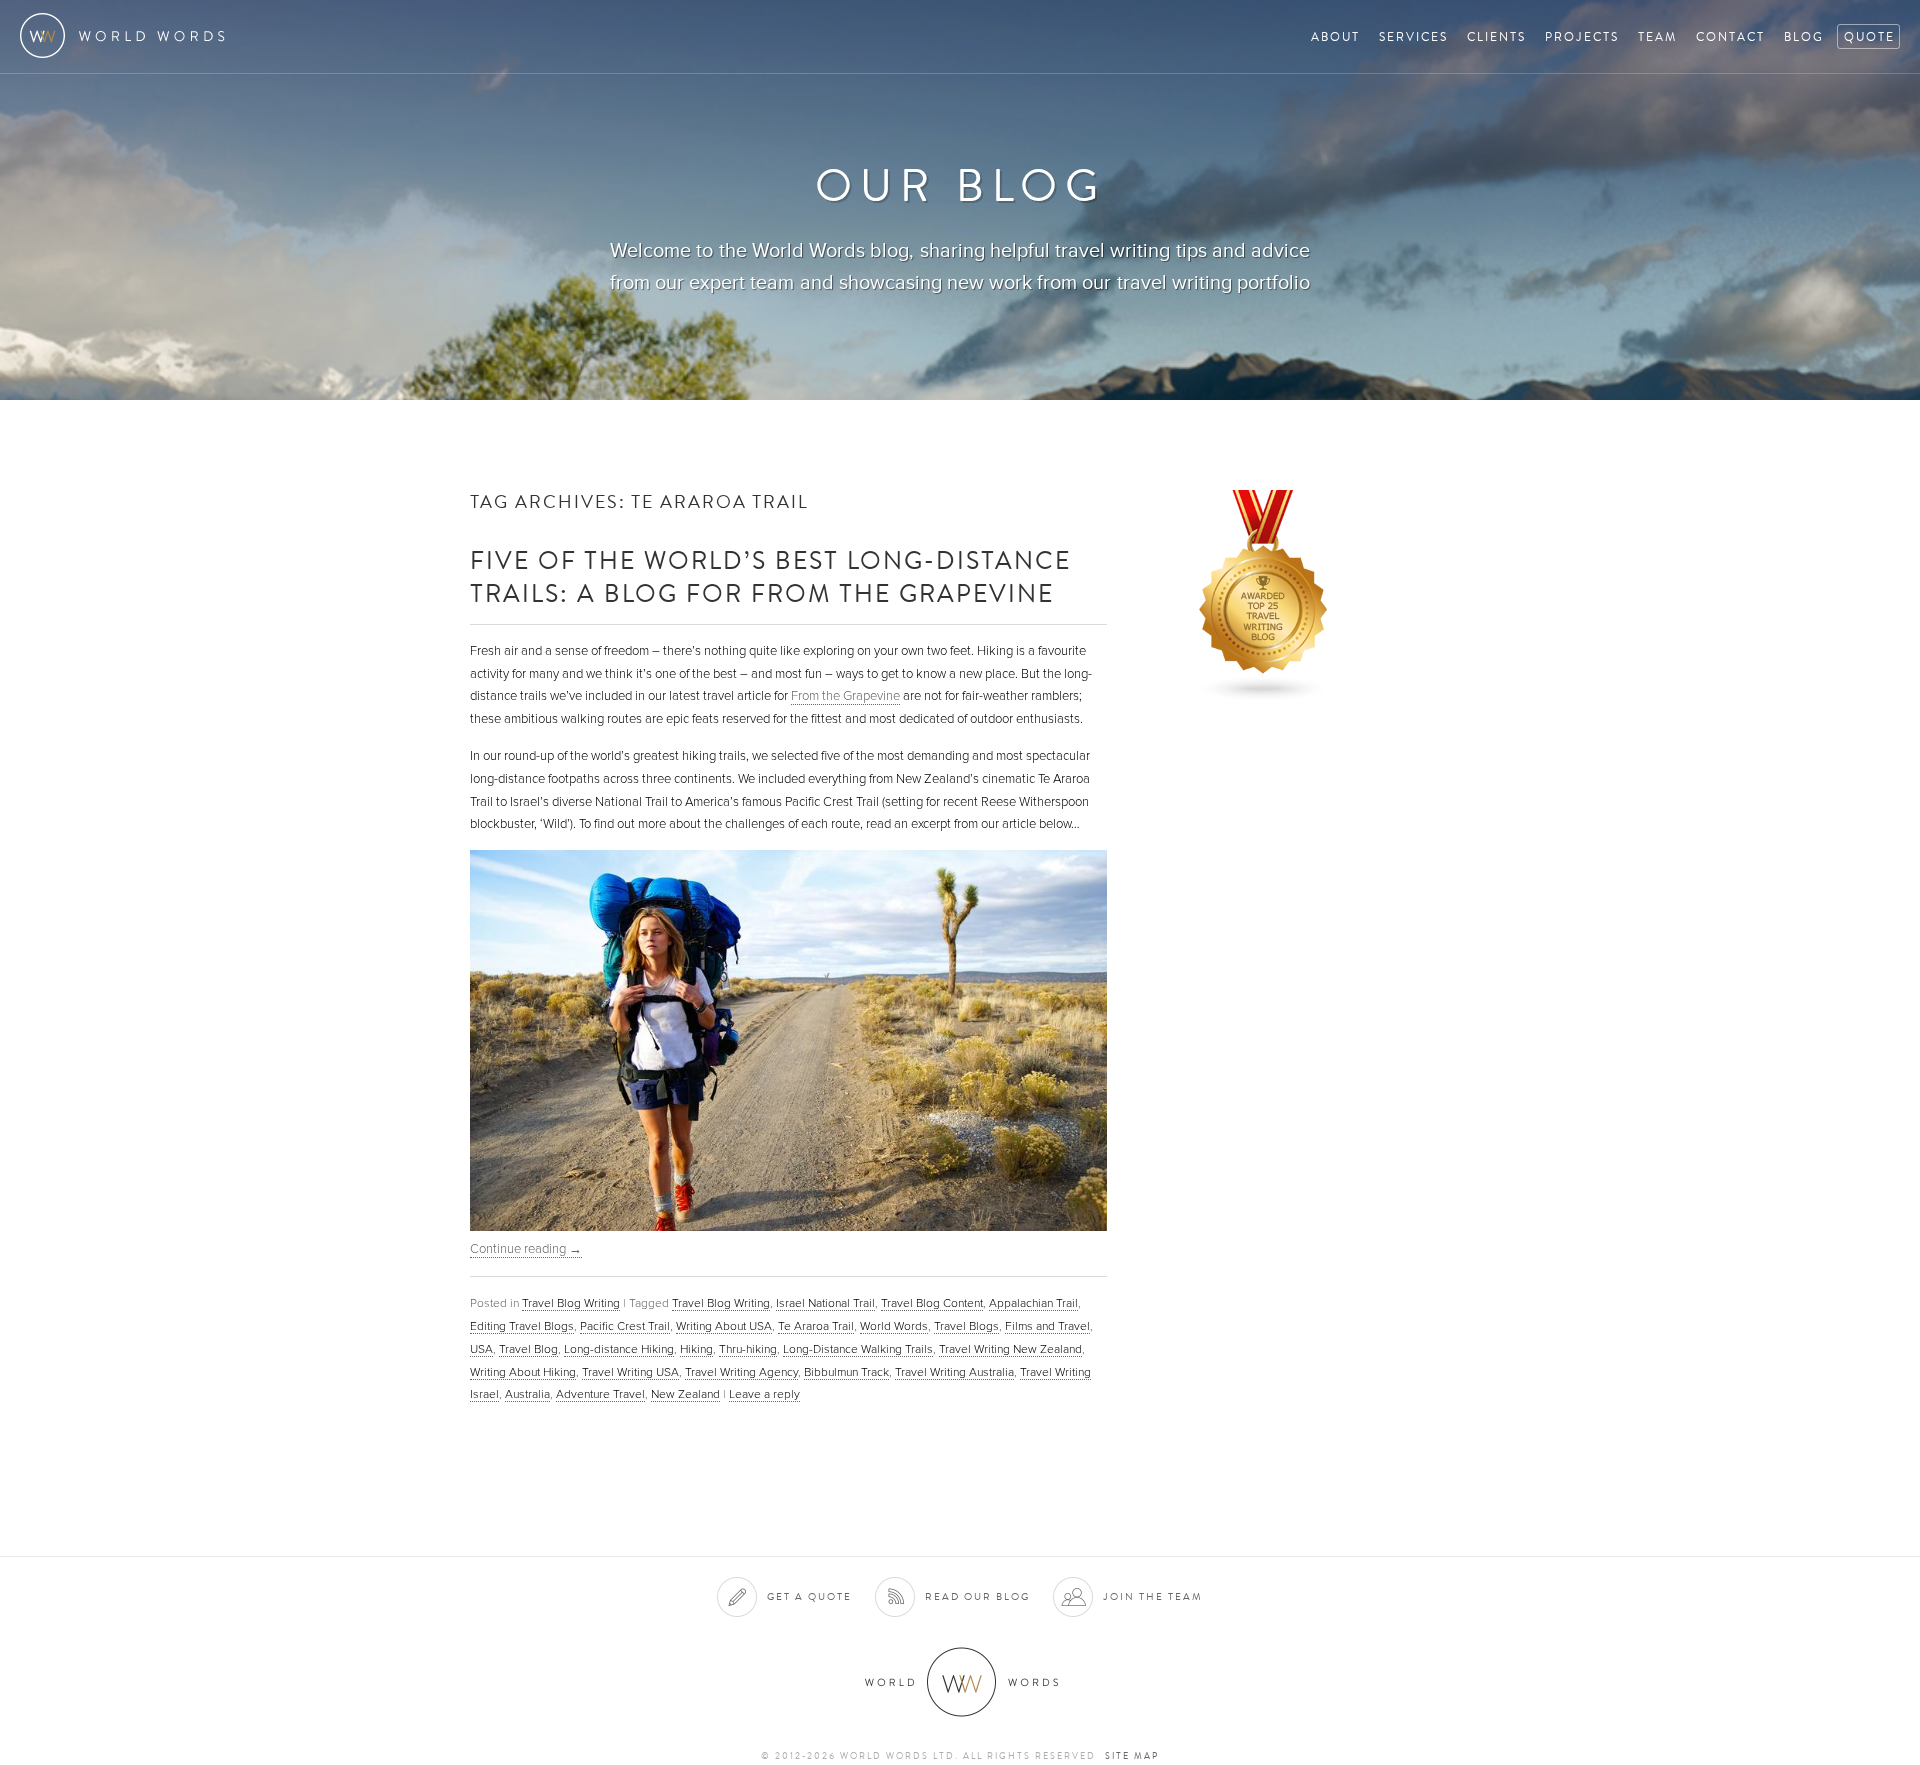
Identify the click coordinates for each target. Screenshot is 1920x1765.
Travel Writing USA (630, 1372)
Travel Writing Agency (741, 1372)
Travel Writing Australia (954, 1372)
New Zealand (685, 1394)
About (1335, 36)
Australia (527, 1394)
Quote (1869, 36)
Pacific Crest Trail (625, 1326)
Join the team (1153, 1596)
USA (481, 1349)
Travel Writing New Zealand (1010, 1349)
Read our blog (977, 1596)
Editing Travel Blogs (522, 1326)
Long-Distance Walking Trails (858, 1349)
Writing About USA (724, 1326)
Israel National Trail (825, 1303)
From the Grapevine (845, 696)
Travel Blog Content (932, 1303)
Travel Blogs (966, 1326)
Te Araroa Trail (816, 1326)
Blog (1804, 36)
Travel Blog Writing (571, 1303)
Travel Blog (528, 1349)
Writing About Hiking (523, 1372)
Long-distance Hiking (619, 1349)
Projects (1582, 36)
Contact (1730, 36)
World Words (127, 35)
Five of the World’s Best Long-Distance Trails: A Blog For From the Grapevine (770, 576)
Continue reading (526, 1249)
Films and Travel (1047, 1326)
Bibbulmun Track (846, 1372)
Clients (1496, 36)
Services (1413, 36)
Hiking (696, 1349)
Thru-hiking (748, 1349)
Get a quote (809, 1596)
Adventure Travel (600, 1394)
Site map (1132, 1756)
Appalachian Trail (1033, 1303)
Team (1657, 36)
